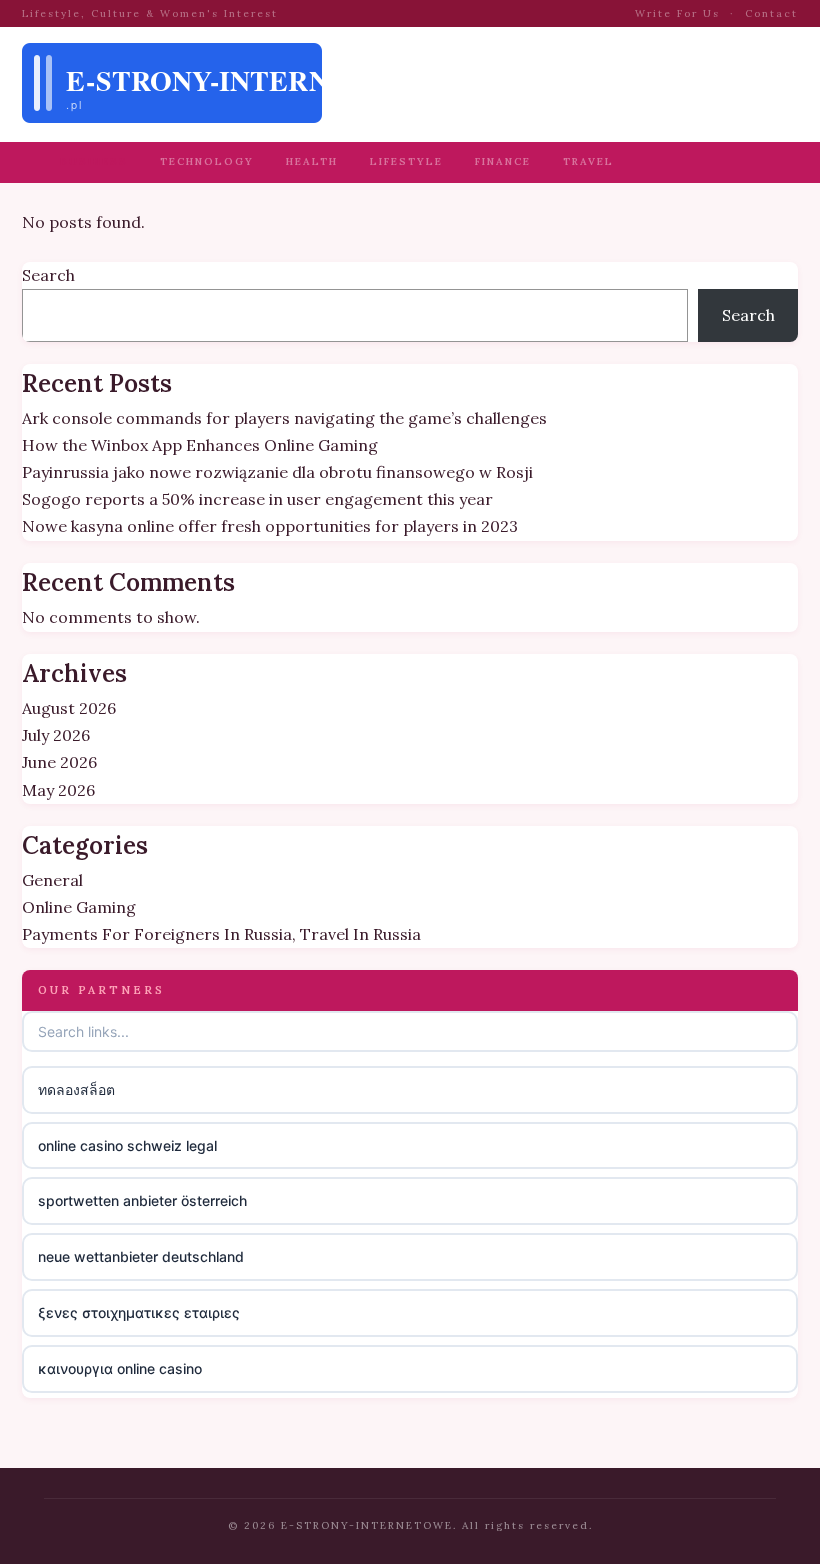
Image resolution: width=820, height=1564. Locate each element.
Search (48, 275)
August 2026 (69, 708)
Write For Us (677, 13)
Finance (503, 161)
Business (94, 161)
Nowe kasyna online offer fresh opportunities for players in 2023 (270, 526)
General (52, 880)
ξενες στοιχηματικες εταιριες (139, 1312)
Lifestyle (406, 161)
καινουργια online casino (120, 1368)
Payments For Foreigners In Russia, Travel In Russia (221, 934)
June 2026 (59, 762)
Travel (588, 161)
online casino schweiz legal (127, 1145)
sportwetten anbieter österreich (142, 1200)
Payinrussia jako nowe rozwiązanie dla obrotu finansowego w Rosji (277, 472)
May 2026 (58, 790)
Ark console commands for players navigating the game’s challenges (284, 418)
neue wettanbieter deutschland (141, 1256)
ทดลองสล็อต (76, 1089)
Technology (207, 161)
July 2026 (56, 735)
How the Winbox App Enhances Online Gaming (200, 445)
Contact (771, 13)
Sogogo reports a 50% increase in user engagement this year (257, 499)
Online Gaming (79, 907)
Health (312, 161)
